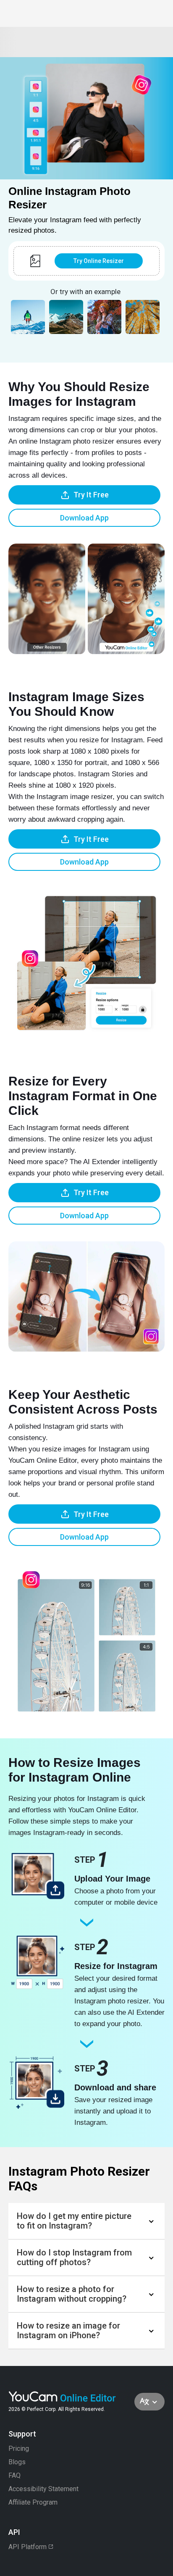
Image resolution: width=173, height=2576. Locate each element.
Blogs (17, 2462)
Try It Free (91, 495)
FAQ (14, 2476)
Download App (84, 518)
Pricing (19, 2449)
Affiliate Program (33, 2502)
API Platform (28, 2547)
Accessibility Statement (43, 2489)
